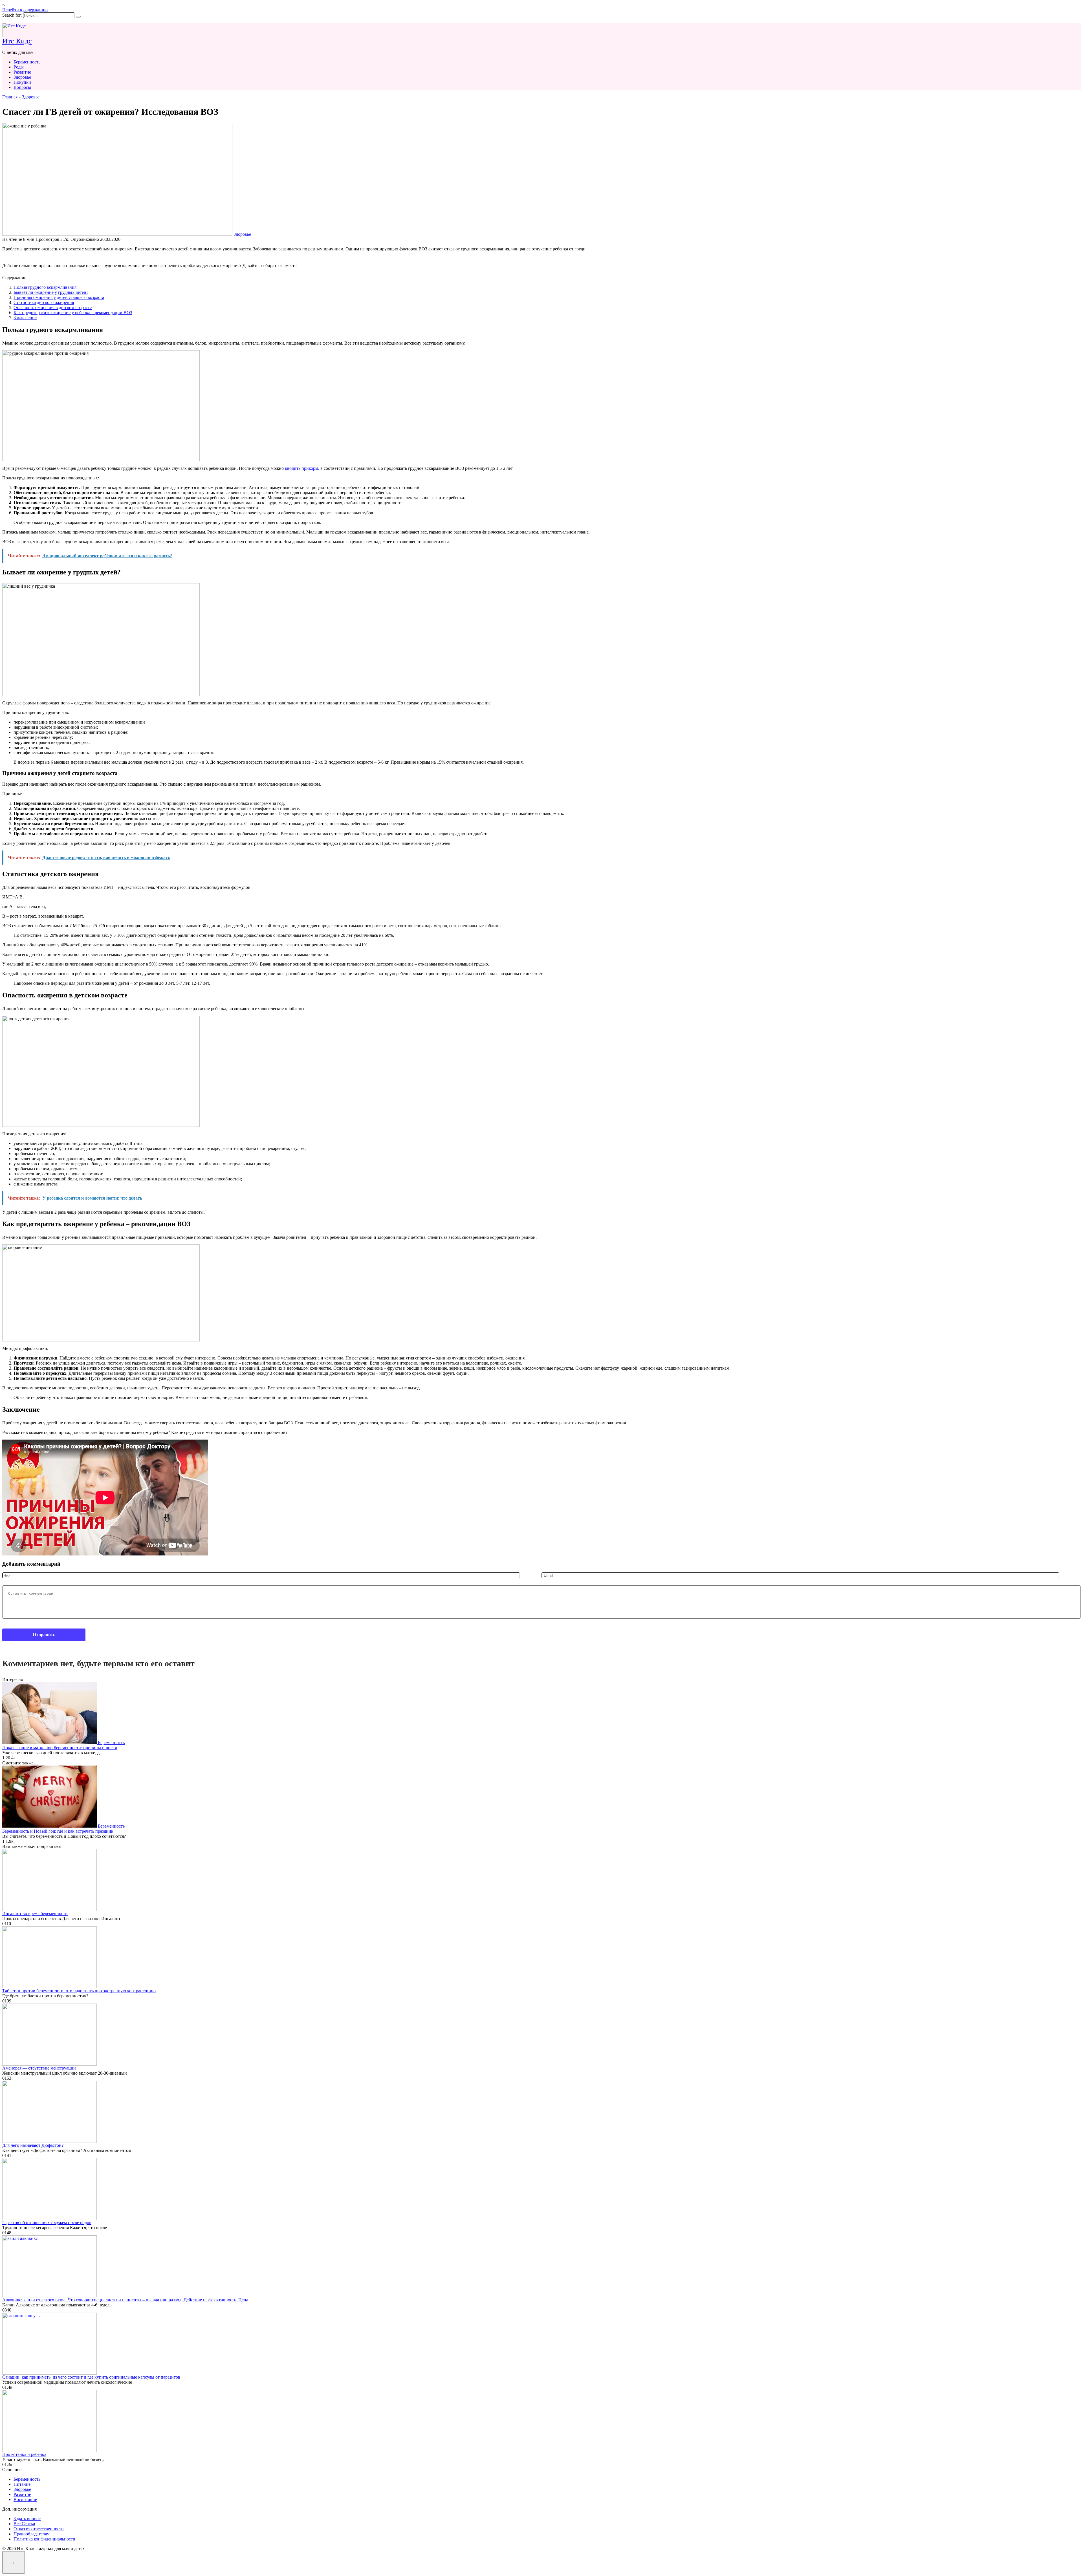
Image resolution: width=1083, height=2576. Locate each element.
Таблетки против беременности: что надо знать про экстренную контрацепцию (79, 1991)
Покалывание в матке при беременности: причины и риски (60, 1748)
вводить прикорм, (302, 468)
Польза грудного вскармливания (45, 287)
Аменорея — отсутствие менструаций (39, 2068)
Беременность (27, 62)
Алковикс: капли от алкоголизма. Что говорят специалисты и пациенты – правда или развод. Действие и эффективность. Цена (125, 2300)
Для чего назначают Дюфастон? (33, 2145)
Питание (22, 2484)
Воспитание (25, 2499)
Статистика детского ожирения (44, 302)
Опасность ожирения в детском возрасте (53, 308)
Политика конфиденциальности (44, 2539)
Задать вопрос (27, 2519)
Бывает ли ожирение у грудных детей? (51, 292)
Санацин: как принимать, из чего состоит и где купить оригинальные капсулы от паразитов (91, 2377)
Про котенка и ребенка (24, 2454)
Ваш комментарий (15, 1582)
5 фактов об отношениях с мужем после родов (47, 2223)
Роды (19, 67)
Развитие (22, 72)
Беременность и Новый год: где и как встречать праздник (58, 1831)
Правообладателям (32, 2534)
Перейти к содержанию (25, 10)
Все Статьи (24, 2524)
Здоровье (22, 77)
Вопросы (22, 87)
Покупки (22, 82)
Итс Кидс (17, 41)
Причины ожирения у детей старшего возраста (59, 297)
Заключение (25, 318)
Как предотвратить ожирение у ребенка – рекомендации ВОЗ (73, 313)
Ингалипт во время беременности (35, 1913)
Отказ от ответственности (39, 2529)
